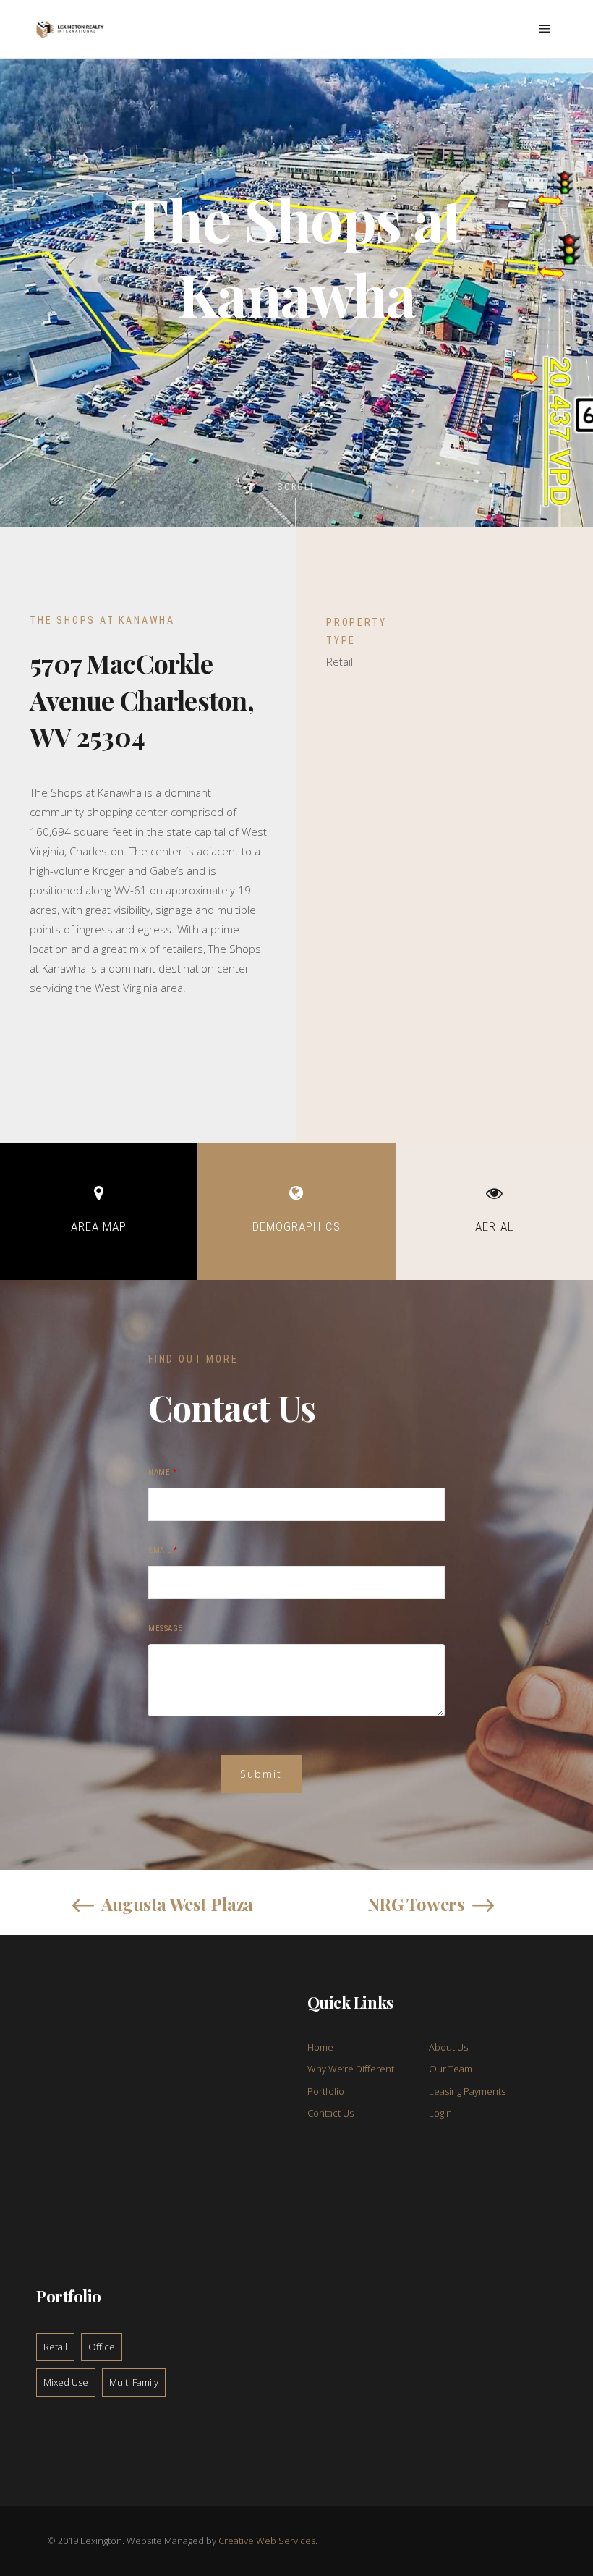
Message (166, 1628)
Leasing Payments (467, 2091)
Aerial (494, 1226)
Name (162, 1472)
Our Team (451, 2069)
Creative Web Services (267, 2541)
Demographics (296, 1226)
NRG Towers (416, 1904)
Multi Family (134, 2382)
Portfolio (326, 2091)
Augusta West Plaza (177, 1904)
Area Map (99, 1226)
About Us (448, 2047)
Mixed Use (66, 2382)
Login (440, 2113)
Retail (55, 2347)
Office (102, 2347)
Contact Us (330, 2113)
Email (163, 1550)
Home (320, 2047)
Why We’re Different (351, 2069)
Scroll (297, 487)
